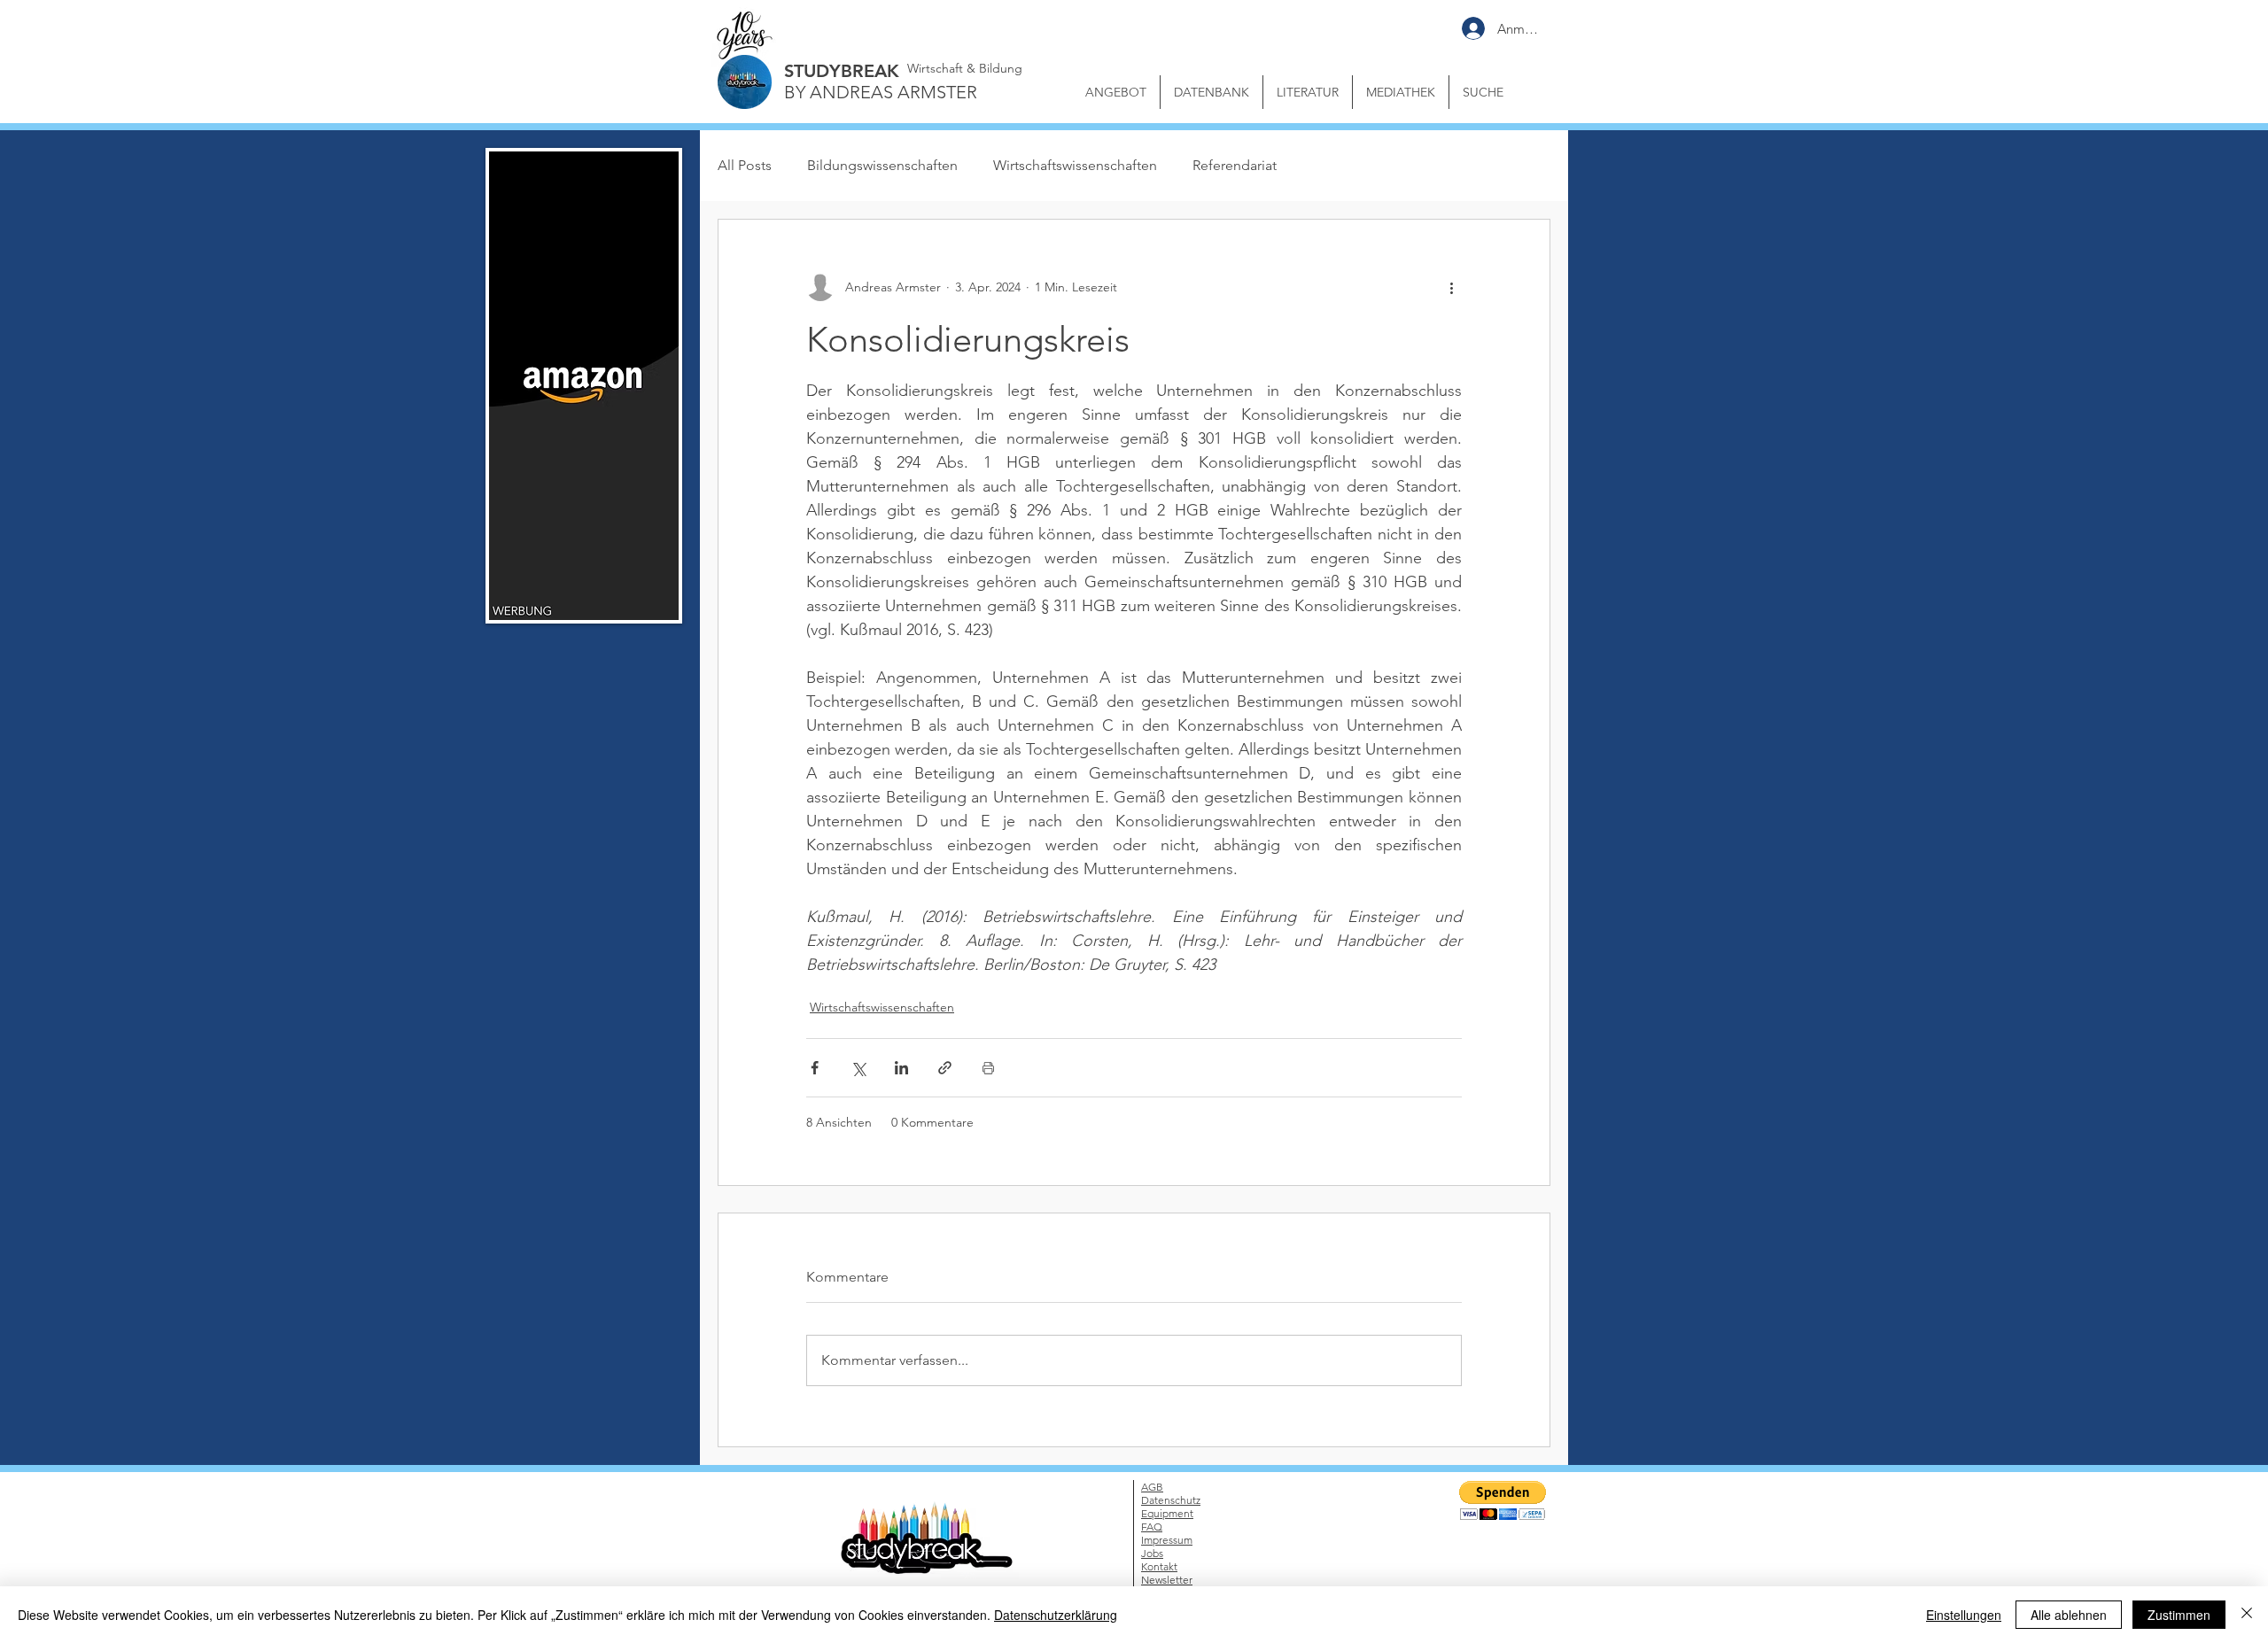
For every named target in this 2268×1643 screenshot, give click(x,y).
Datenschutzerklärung (1056, 1615)
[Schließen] (2247, 1615)
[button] (1476, 728)
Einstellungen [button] (1964, 1615)
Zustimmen (2179, 1615)
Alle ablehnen (2069, 1615)
